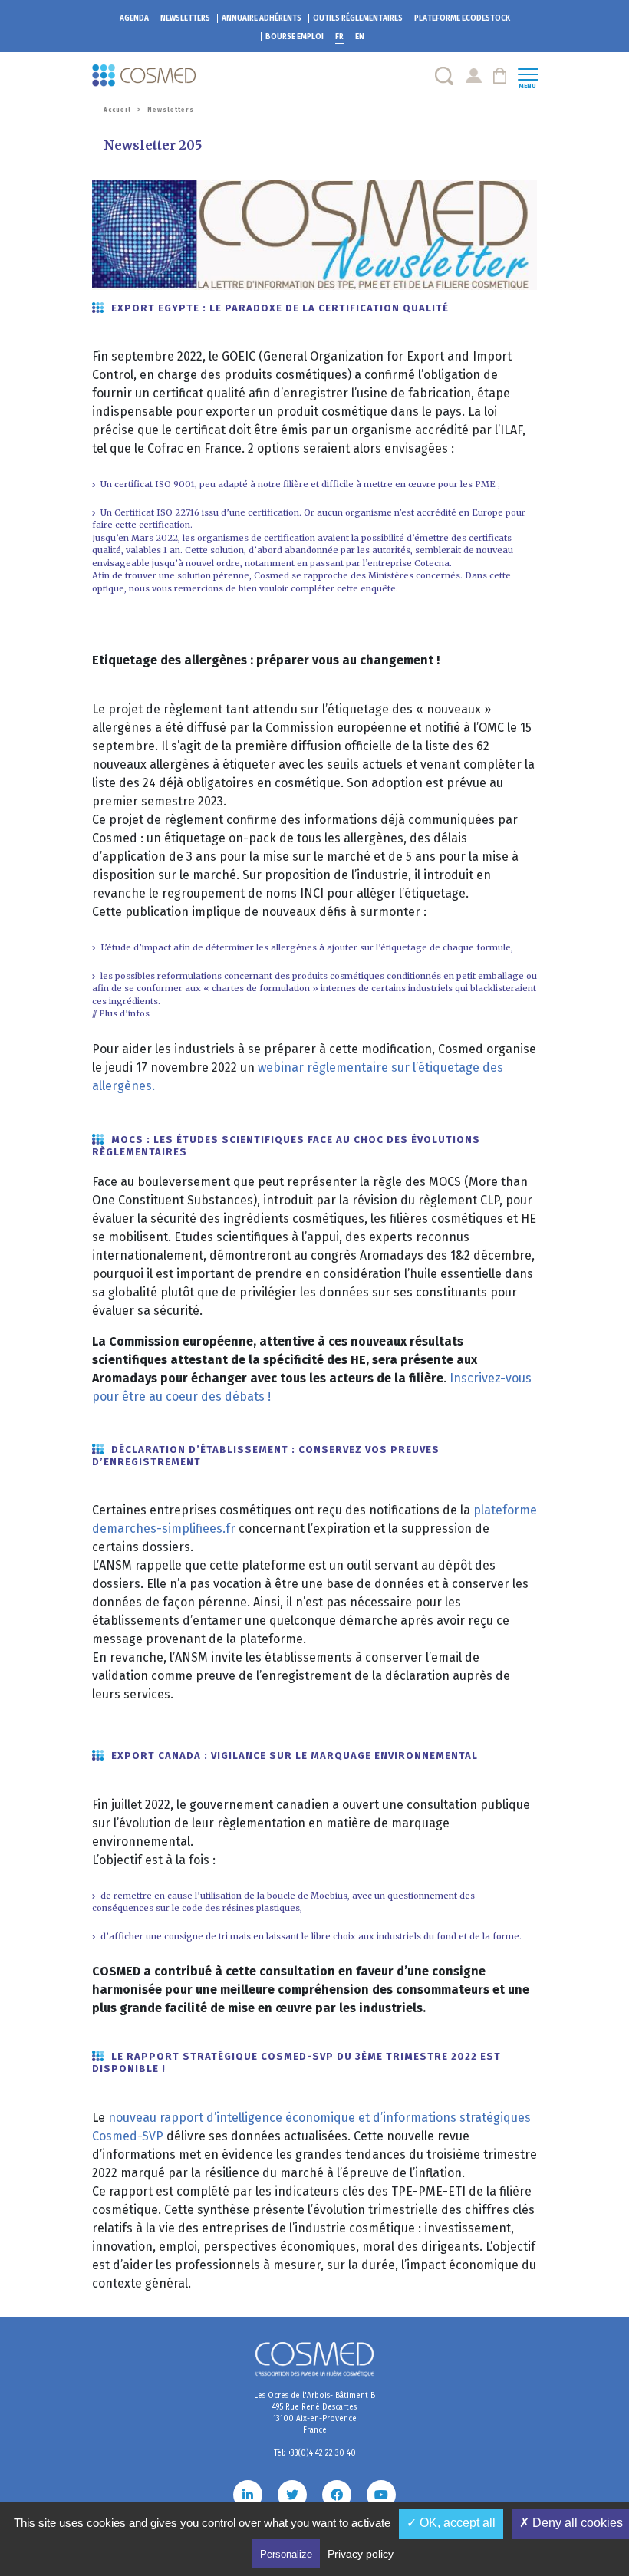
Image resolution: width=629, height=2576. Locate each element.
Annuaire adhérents (262, 18)
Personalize (286, 2554)
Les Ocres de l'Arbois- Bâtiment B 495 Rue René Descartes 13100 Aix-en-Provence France (314, 2413)
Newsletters (185, 18)
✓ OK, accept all (451, 2523)
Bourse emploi (295, 37)
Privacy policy (361, 2554)
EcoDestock (462, 18)
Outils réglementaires (358, 18)
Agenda (134, 18)
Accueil (117, 110)
